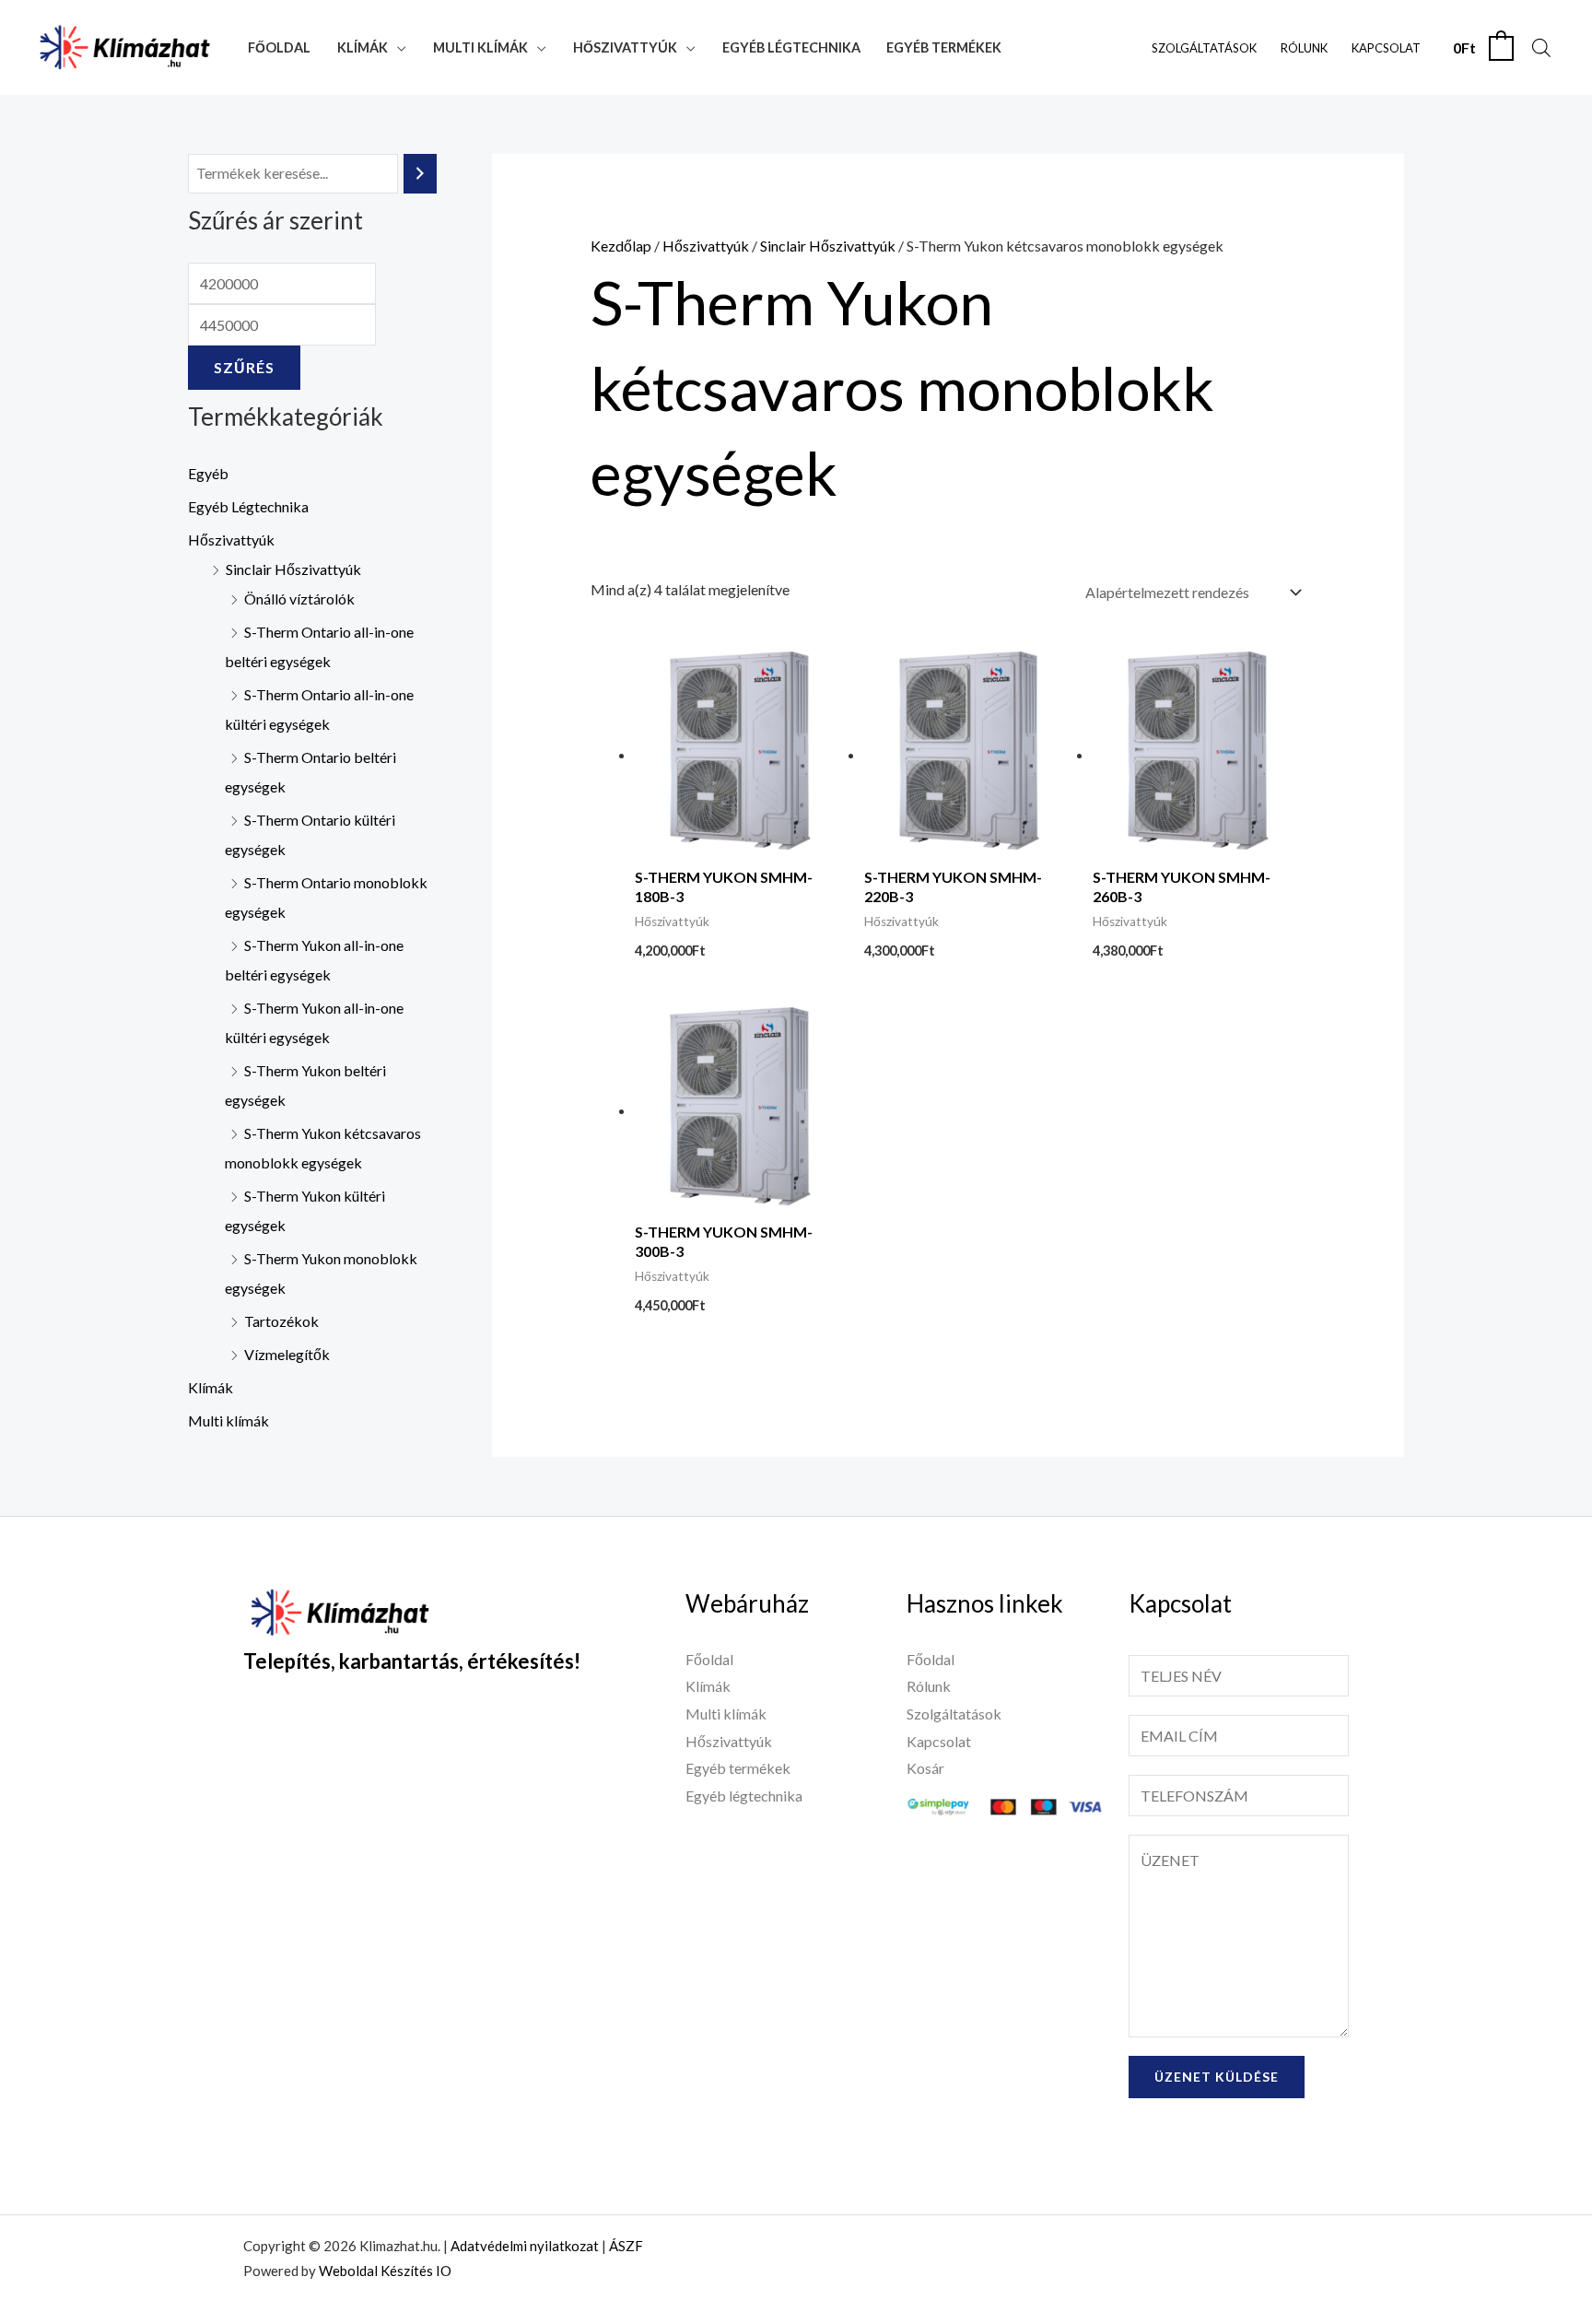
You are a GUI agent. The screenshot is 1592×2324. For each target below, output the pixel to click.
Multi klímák (480, 47)
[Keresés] (420, 174)
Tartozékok (281, 1321)
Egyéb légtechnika (791, 47)
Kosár (925, 1768)
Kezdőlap (621, 246)
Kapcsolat (1386, 48)
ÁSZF (626, 2246)
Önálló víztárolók (299, 599)
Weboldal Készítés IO (385, 2271)
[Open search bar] (1541, 47)
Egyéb (208, 473)
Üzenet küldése (1217, 2077)
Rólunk (1304, 48)
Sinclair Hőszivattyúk (293, 569)
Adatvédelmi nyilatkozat (525, 2246)
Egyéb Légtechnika (248, 506)
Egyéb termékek (944, 47)
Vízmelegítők (287, 1354)
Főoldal (279, 47)
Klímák (363, 47)
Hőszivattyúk (625, 47)
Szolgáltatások (1204, 48)
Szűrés (244, 367)
